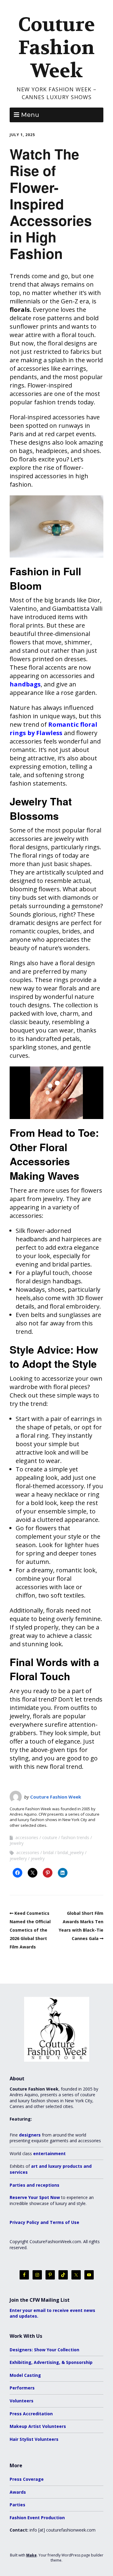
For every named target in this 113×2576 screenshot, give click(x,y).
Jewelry (17, 1843)
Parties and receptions (35, 2185)
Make (31, 2555)
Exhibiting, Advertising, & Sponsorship (51, 2362)
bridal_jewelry (71, 1852)
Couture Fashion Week (56, 48)
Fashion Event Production (37, 2518)
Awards (18, 2492)
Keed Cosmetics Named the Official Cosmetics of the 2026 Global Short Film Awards (30, 1930)
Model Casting (25, 2375)
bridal (48, 1852)
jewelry (38, 1858)
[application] (56, 1093)
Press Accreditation (31, 2414)
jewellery (18, 1858)
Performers (22, 2388)
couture (50, 1837)
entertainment (49, 2153)
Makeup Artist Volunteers (38, 2426)
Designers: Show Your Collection (44, 2350)
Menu (30, 115)
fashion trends (75, 1837)
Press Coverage (27, 2479)
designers (30, 2135)
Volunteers (22, 2401)
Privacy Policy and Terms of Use (44, 2222)
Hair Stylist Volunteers (34, 2439)
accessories (27, 1837)
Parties (17, 2505)
